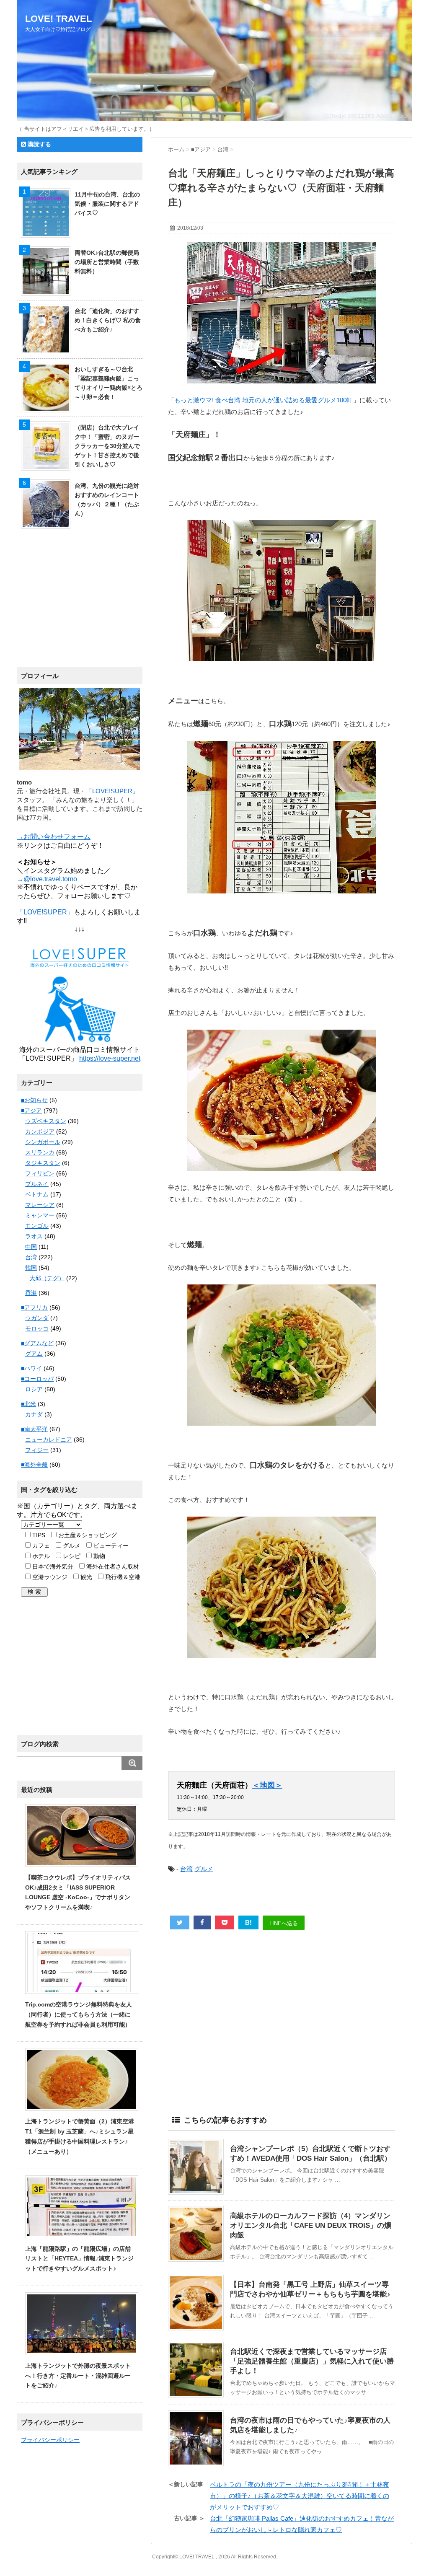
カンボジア (40, 1131)
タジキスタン (43, 1163)
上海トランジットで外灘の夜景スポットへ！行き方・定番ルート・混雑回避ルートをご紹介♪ (78, 2376)
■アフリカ (34, 1307)
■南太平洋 (34, 1429)
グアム (34, 1354)
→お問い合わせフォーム (54, 837)
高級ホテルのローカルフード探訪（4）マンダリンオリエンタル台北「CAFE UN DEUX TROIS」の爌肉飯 (311, 2225)
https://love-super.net (110, 1058)
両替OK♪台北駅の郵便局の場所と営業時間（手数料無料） (107, 262)
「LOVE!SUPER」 (112, 791)
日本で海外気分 (52, 1566)
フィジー (37, 1450)
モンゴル (37, 1226)
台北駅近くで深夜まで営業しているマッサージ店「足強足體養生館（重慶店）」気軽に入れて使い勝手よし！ (312, 2361)
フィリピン (40, 1173)
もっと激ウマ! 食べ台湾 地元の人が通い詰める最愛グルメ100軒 (264, 400)
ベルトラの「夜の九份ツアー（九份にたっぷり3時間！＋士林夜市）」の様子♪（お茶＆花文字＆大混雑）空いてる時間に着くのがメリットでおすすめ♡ (300, 2496)
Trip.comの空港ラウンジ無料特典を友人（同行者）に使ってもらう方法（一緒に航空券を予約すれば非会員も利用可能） (79, 2014)
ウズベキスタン (46, 1121)
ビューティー (110, 1546)
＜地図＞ (267, 1785)
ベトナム (37, 1194)
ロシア (34, 1389)
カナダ (34, 1414)
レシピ (71, 1556)
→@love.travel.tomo (47, 879)
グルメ (204, 1869)
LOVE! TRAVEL (58, 19)
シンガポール (43, 1142)
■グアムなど (37, 1343)
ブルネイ (37, 1184)
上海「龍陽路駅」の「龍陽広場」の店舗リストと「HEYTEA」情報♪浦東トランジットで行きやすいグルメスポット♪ (79, 2259)
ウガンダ (37, 1318)
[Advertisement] (282, 2020)
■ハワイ (31, 1368)
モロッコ (37, 1328)
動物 (98, 1556)
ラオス (34, 1236)
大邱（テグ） (47, 1278)
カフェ (40, 1546)
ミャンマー (40, 1215)
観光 (85, 1577)
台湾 (186, 1869)
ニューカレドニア (49, 1439)
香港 (31, 1293)
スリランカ (40, 1152)
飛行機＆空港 (122, 1577)
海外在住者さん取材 (112, 1566)
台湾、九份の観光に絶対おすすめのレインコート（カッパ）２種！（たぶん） (107, 500)
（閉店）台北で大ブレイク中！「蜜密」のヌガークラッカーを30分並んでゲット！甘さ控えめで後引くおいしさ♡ (107, 446)
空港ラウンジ (49, 1577)
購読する (39, 144)
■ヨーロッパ (37, 1379)
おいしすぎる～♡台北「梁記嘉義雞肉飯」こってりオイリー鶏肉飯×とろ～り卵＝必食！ (109, 383)
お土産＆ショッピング (87, 1535)
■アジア (31, 1111)
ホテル (40, 1556)
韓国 (31, 1268)
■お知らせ (34, 1100)
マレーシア (40, 1205)
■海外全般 (34, 1465)
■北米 (28, 1404)
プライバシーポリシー (50, 2440)
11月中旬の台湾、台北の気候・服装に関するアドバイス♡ (107, 204)
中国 (31, 1247)
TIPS (38, 1535)
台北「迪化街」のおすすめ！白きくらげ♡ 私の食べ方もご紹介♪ (108, 320)
